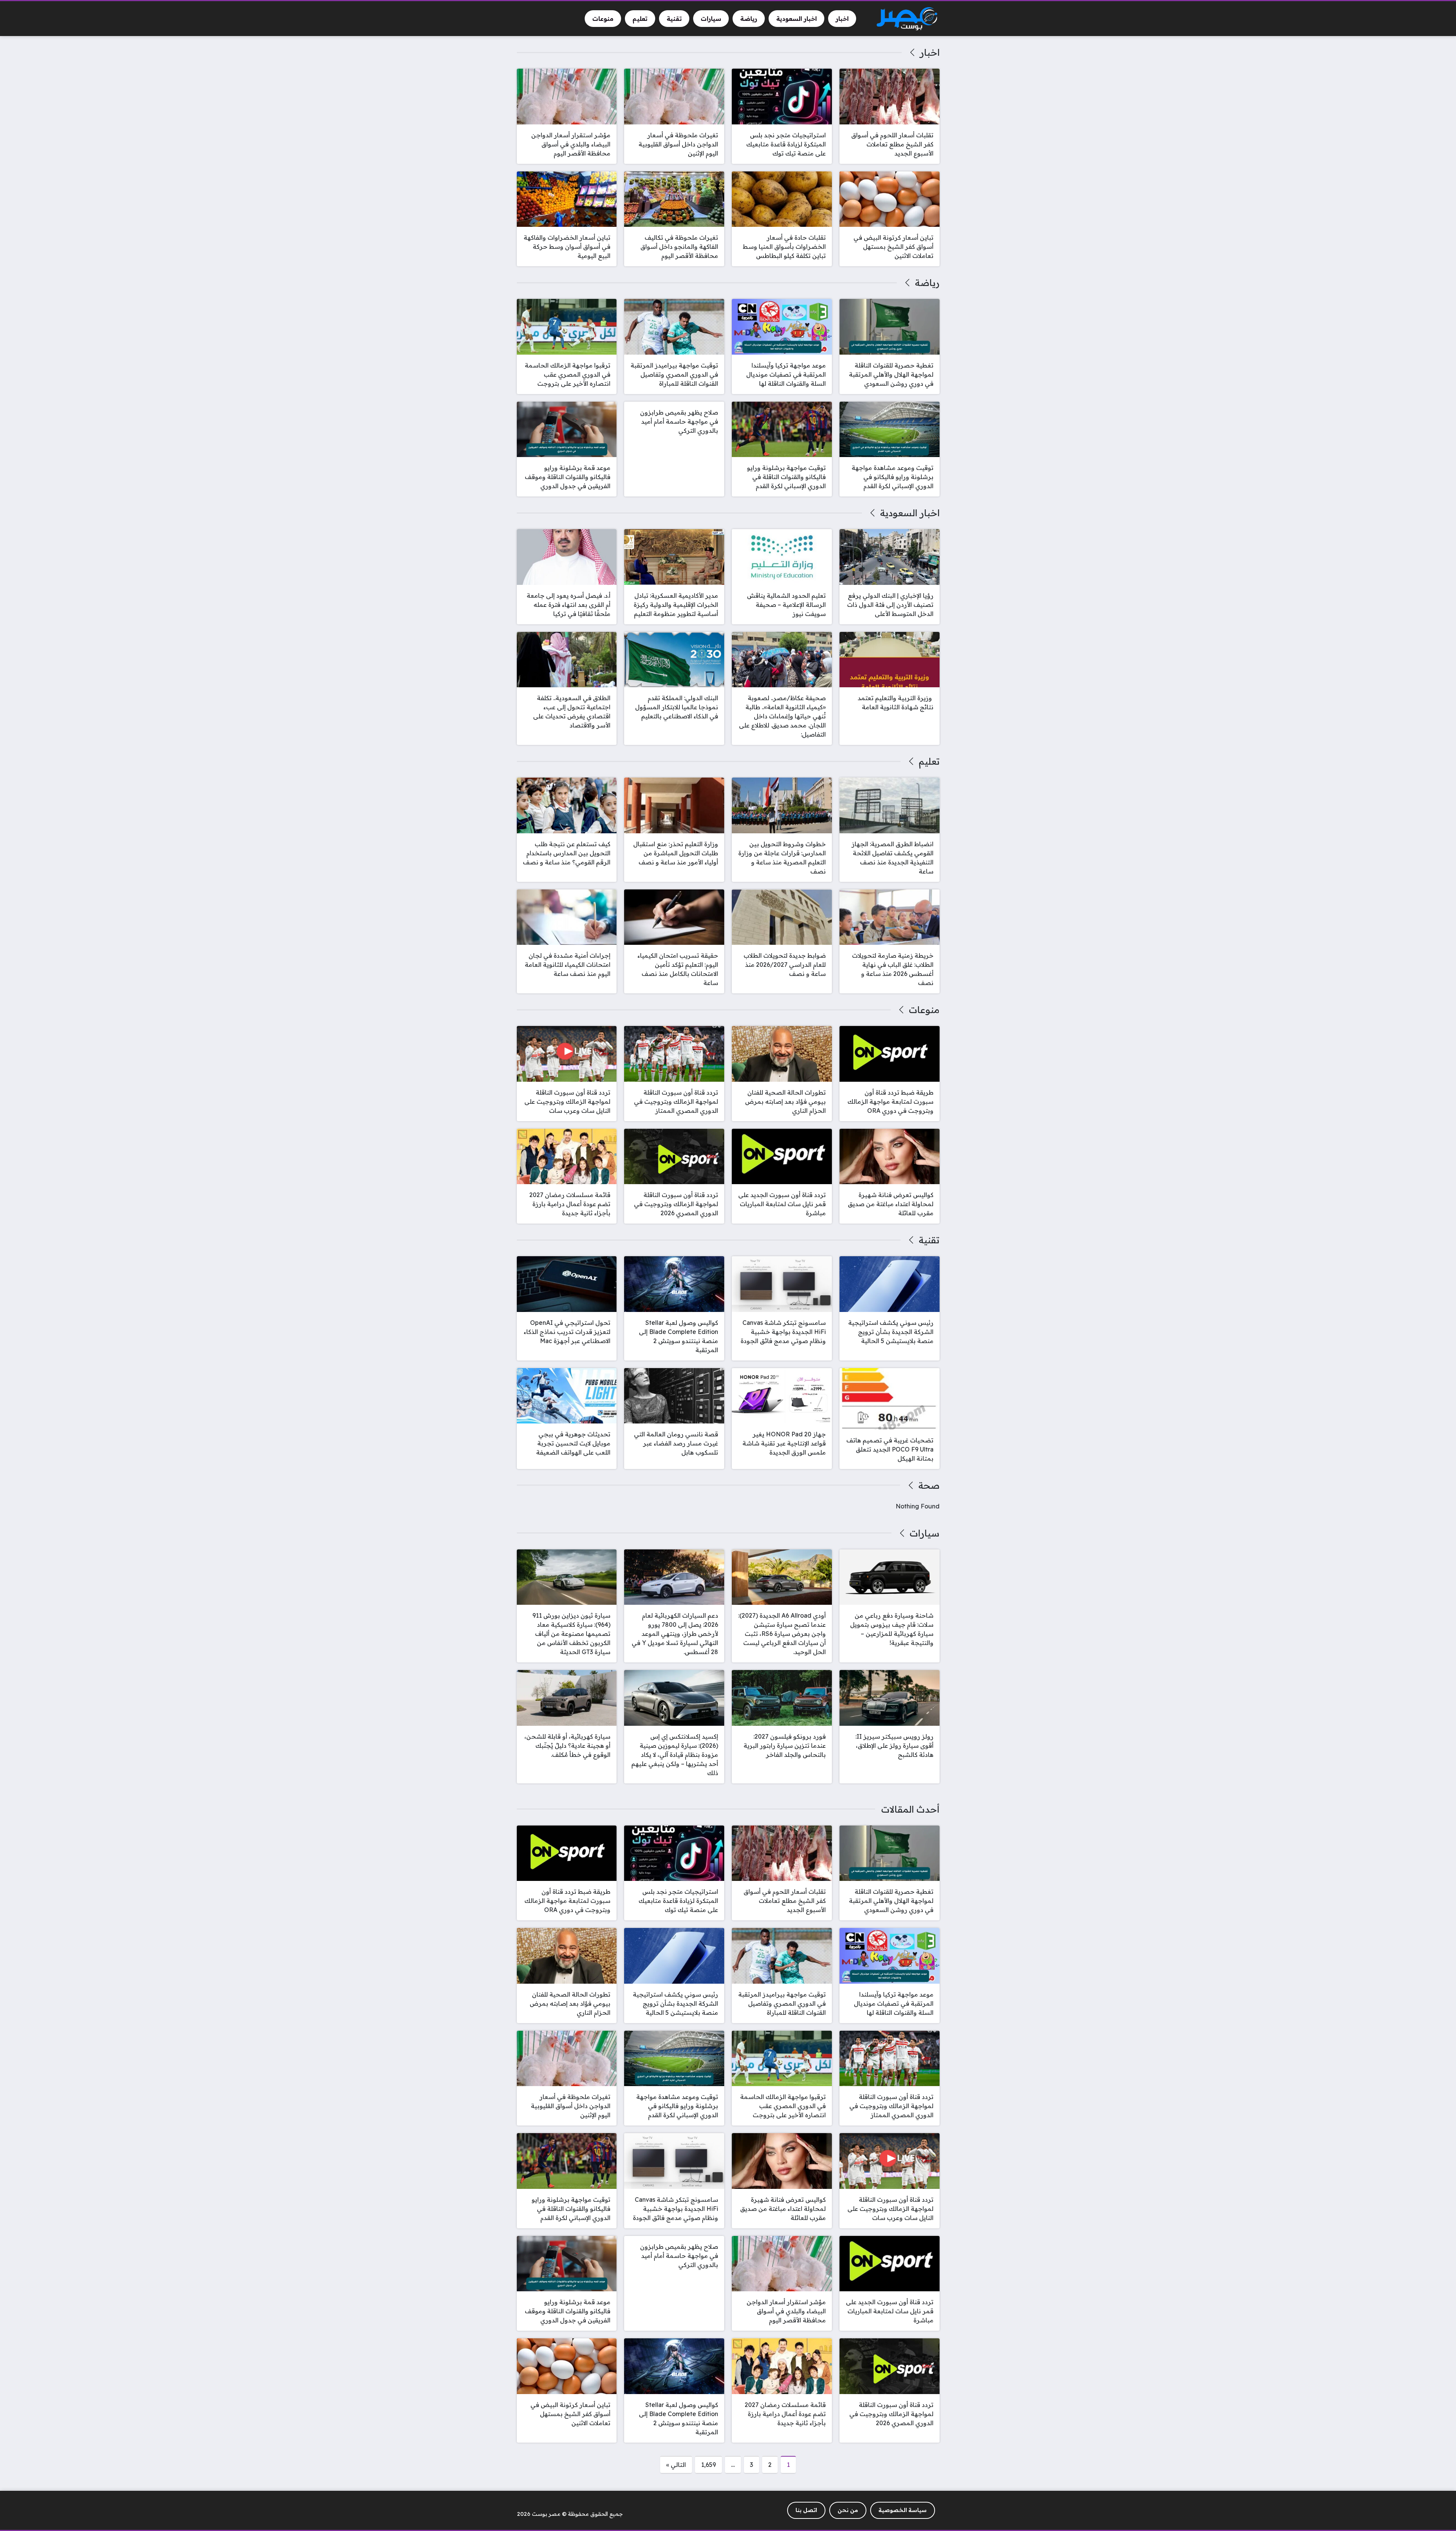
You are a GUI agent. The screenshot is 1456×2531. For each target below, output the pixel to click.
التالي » (676, 2465)
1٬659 (708, 2465)
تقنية (929, 1240)
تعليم (929, 761)
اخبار (930, 52)
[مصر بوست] (907, 19)
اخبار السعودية (910, 513)
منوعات (924, 1010)
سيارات (924, 1533)
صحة (929, 1485)
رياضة (927, 283)
